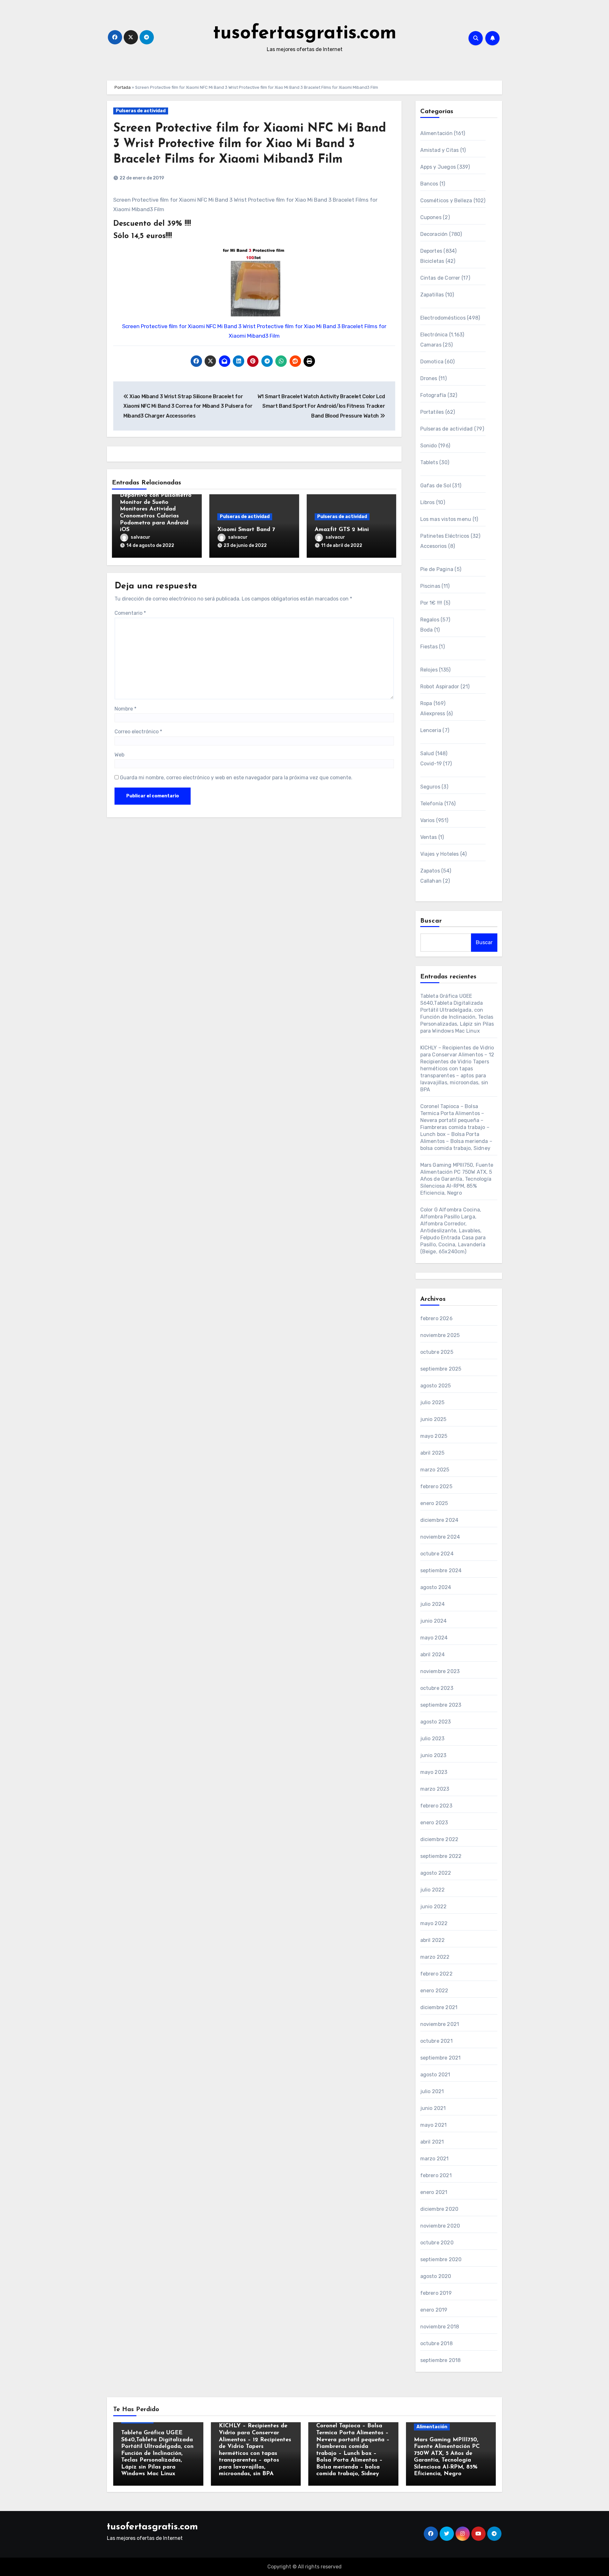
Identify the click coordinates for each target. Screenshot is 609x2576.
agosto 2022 (436, 1873)
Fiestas (429, 647)
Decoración (434, 234)
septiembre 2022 (441, 1856)
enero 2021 (434, 2192)
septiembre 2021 (441, 2058)
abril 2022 (433, 1940)
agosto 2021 (435, 2075)
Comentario (130, 613)
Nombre (125, 709)
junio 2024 (434, 1621)
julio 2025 (432, 1402)
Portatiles (432, 412)
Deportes (431, 251)
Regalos (430, 620)
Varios (428, 820)
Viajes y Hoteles (440, 854)
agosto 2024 (436, 1587)
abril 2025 (432, 1453)
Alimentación (436, 133)
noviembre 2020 (440, 2226)
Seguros (430, 787)
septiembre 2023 (441, 1705)
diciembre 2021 (439, 2007)
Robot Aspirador (440, 687)
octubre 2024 (437, 1554)
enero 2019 (434, 2310)
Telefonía (432, 804)
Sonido (429, 446)
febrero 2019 (436, 2293)
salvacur (141, 537)
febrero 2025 (436, 1486)
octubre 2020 (437, 2243)
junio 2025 (433, 1419)
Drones (429, 378)
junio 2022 (434, 1907)
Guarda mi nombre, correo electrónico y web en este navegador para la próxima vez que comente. (236, 778)
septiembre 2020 (441, 2259)
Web (119, 755)
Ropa (426, 703)
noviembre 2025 (440, 1335)
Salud (427, 753)
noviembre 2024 (440, 1537)
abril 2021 (432, 2142)
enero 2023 (434, 1823)
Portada (123, 87)
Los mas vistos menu (446, 519)
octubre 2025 (437, 1352)
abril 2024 (433, 1655)
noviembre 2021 (440, 2024)
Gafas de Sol (436, 486)
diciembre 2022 (439, 1839)
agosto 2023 (436, 1722)
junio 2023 (433, 1755)
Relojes (429, 670)
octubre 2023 (437, 1688)
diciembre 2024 (439, 1520)
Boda (427, 630)
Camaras (431, 345)
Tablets (429, 462)
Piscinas (430, 586)
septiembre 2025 (441, 1369)
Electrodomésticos (443, 318)
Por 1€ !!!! (431, 603)
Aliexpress (433, 714)
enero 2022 (434, 1991)
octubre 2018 (436, 2343)
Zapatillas (432, 295)
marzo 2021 (435, 2159)
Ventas (429, 837)
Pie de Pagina (437, 569)
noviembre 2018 (440, 2327)
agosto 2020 (436, 2276)
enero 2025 (434, 1503)
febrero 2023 (436, 1806)
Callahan (431, 881)
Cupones (431, 217)
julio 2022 (433, 1890)
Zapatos (430, 871)
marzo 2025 (435, 1470)
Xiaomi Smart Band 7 (246, 530)
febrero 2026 (436, 1318)
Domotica (432, 362)
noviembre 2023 (440, 1671)
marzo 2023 (435, 1789)
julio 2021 (432, 2091)
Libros (428, 502)
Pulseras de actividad (141, 111)
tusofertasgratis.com (305, 34)
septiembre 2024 (441, 1570)
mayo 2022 (434, 1923)
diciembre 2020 (439, 2209)
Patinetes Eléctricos (445, 536)
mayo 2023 (434, 1772)
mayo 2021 (434, 2125)
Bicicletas (432, 261)
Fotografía (433, 395)
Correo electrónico (138, 732)
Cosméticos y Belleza (446, 201)
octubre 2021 (436, 2041)
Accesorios (434, 546)
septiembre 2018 (441, 2360)
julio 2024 (433, 1604)
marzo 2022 (435, 1957)
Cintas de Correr (440, 278)
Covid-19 (431, 764)
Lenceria (431, 730)
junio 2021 (433, 2108)
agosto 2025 (436, 1386)
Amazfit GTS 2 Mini (342, 530)
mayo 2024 (434, 1638)
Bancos (429, 184)
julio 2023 (432, 1739)
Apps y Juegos (438, 167)
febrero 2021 (436, 2175)
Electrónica (434, 335)
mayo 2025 (434, 1436)
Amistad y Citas (440, 150)
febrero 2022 (436, 1974)
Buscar (431, 921)
